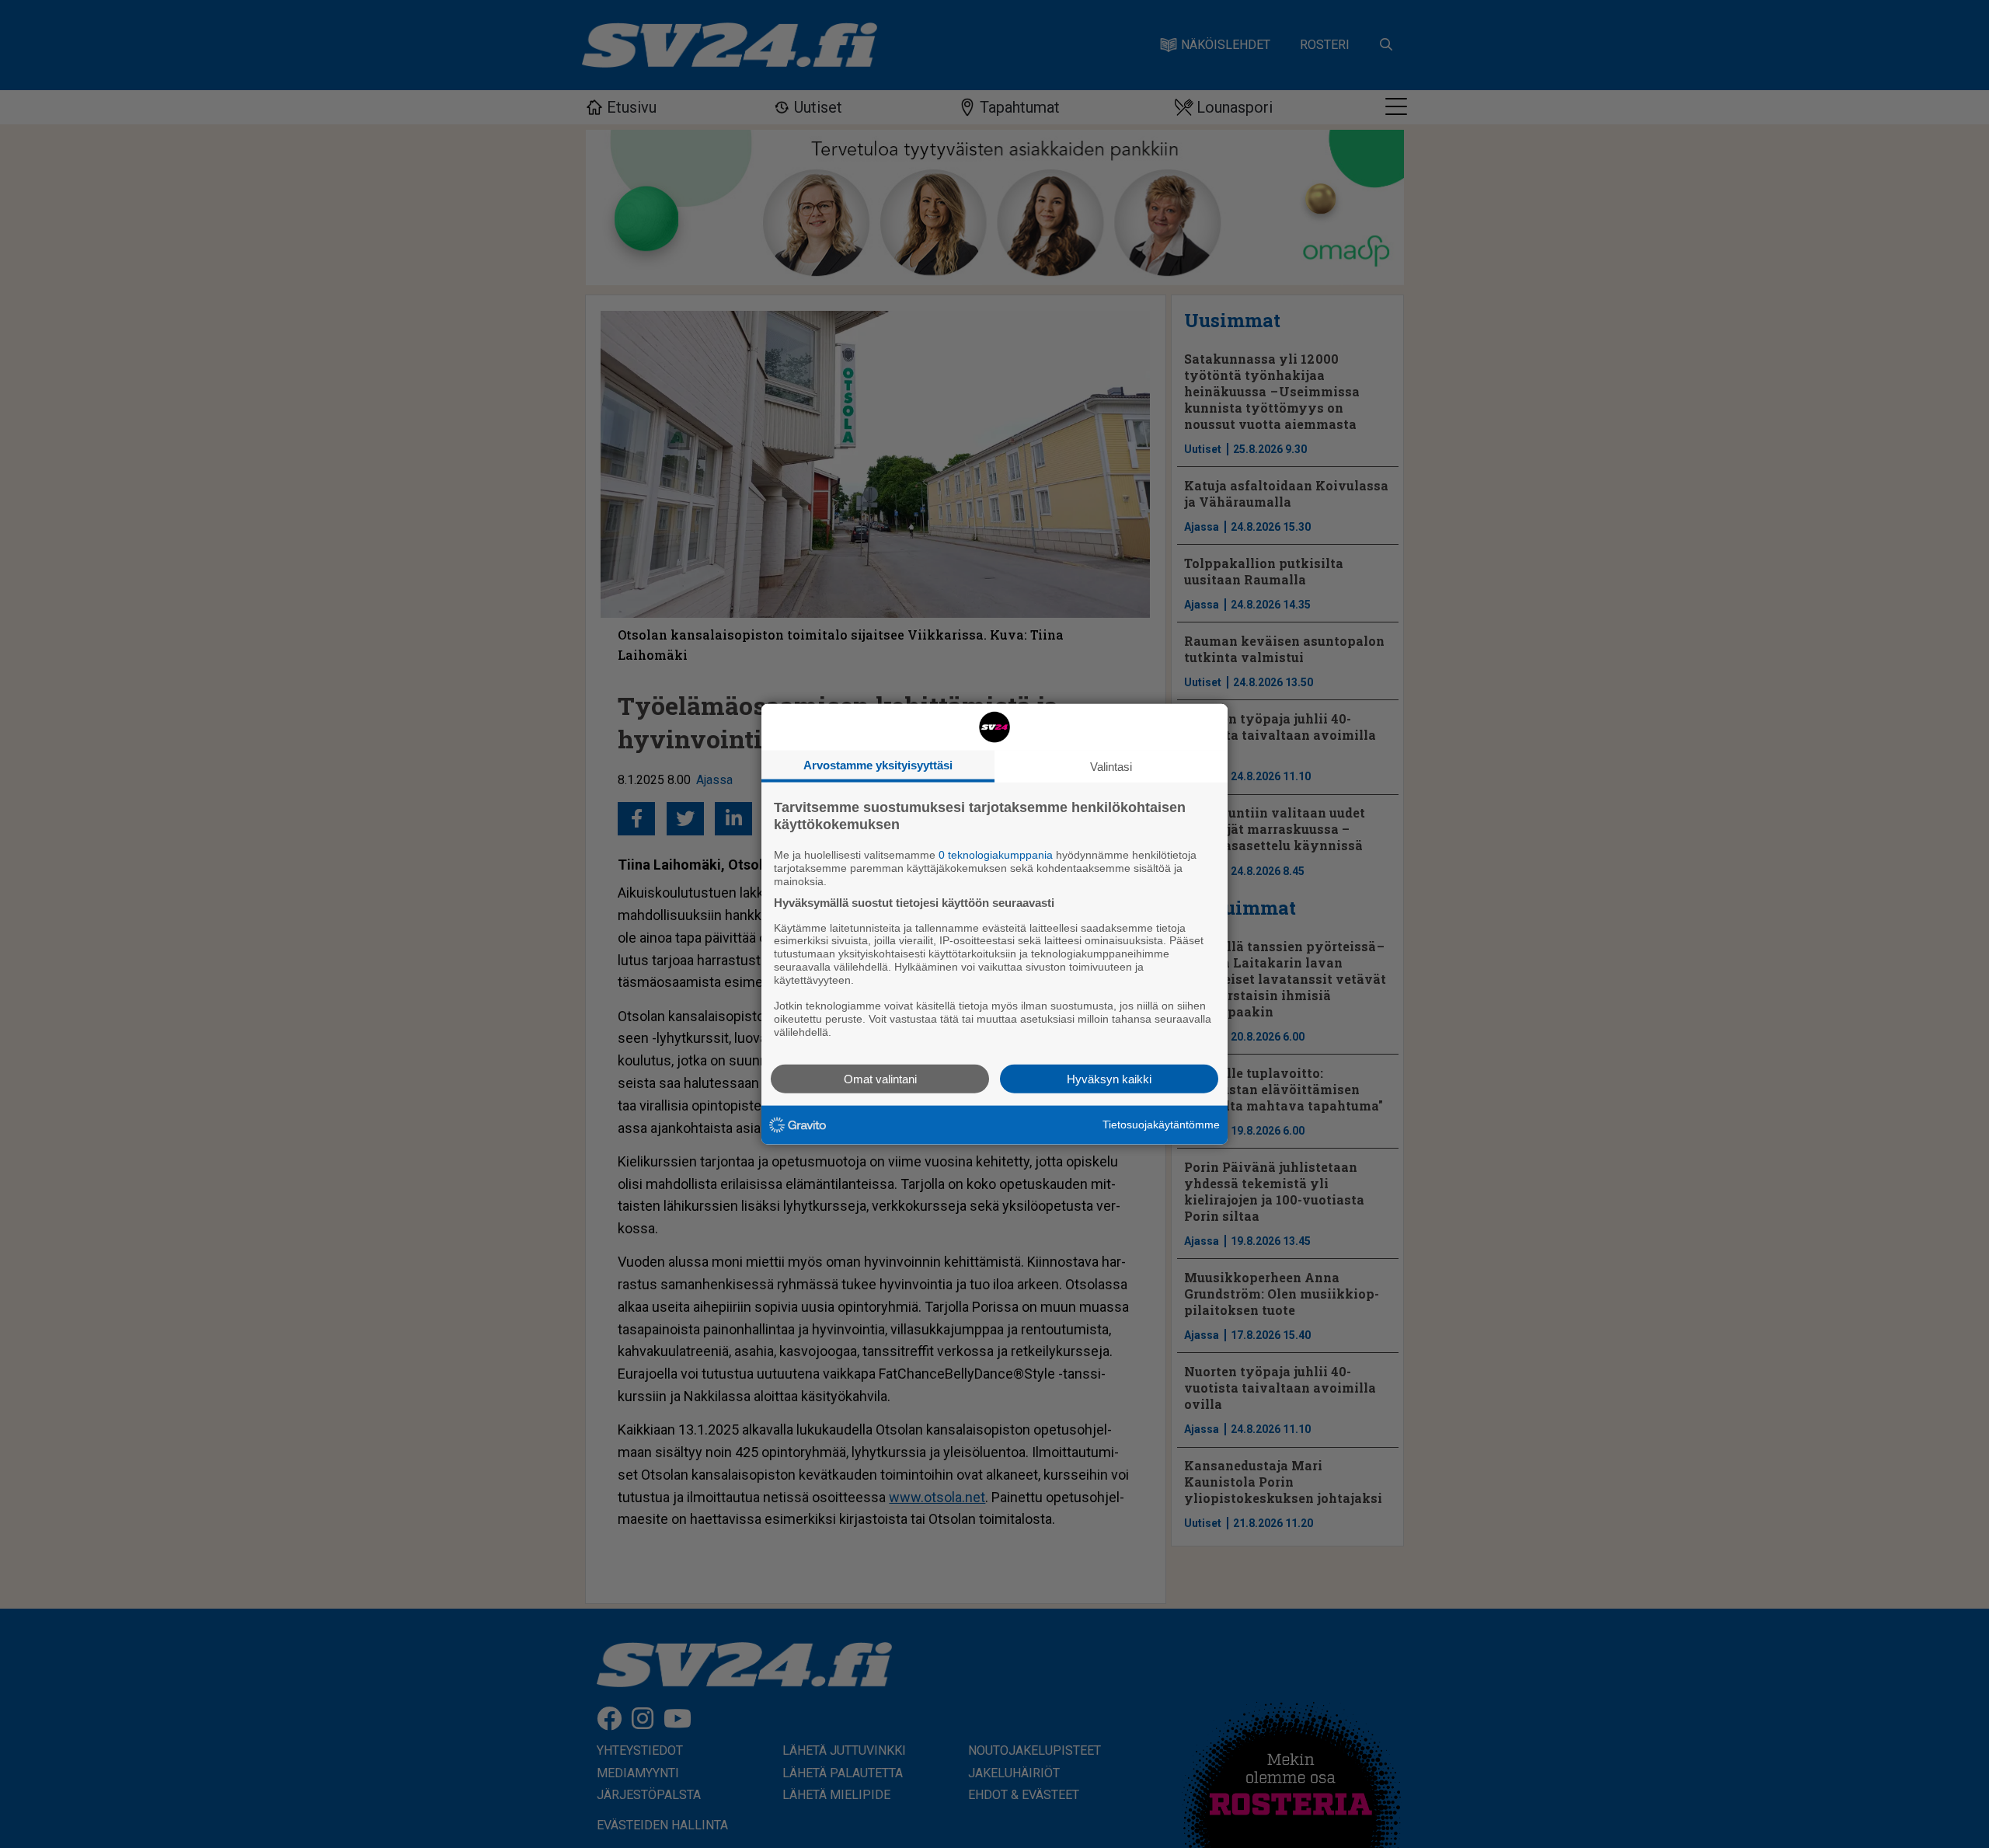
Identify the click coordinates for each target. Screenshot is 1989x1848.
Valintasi (1111, 767)
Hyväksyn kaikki (1109, 1078)
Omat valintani (880, 1078)
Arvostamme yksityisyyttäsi (878, 765)
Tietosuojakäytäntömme (1161, 1124)
